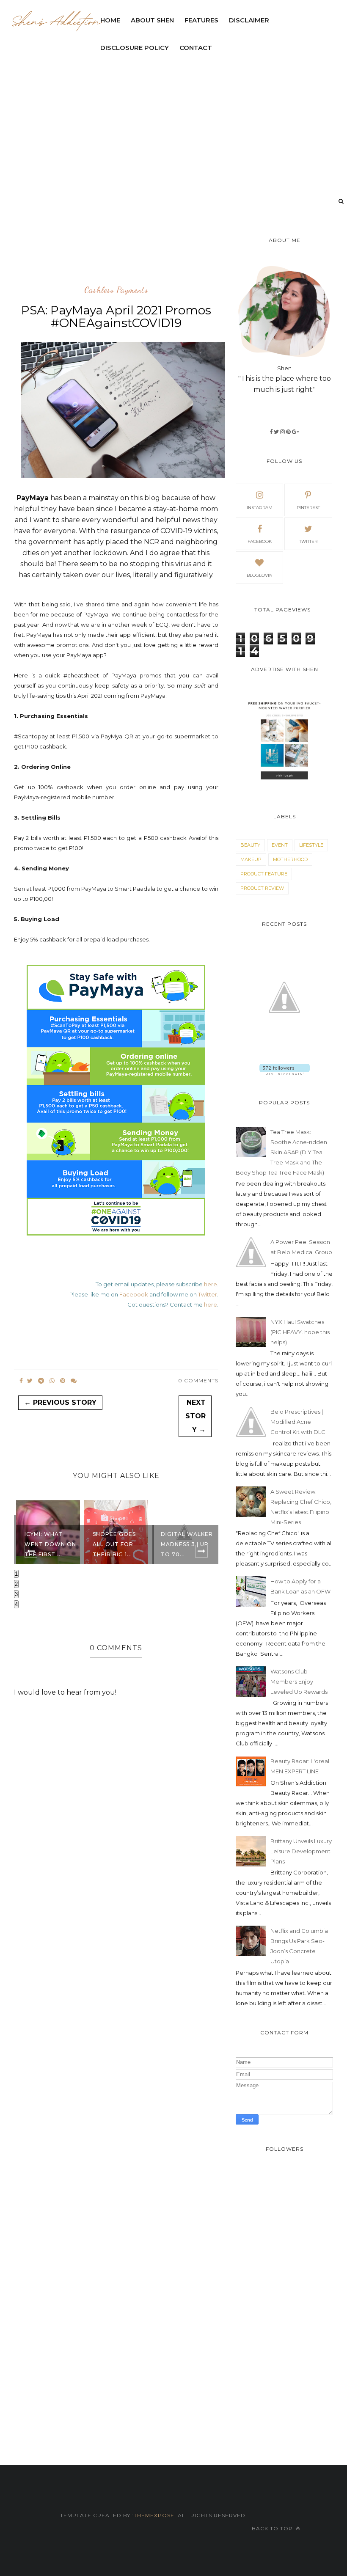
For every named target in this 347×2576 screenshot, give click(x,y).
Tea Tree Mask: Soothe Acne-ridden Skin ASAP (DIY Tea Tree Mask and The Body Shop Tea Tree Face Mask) (281, 1152)
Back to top (273, 2528)
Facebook (134, 1294)
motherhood (290, 859)
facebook (260, 541)
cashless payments (116, 290)
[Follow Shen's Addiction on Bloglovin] (285, 1073)
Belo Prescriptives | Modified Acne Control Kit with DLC (298, 1422)
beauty (250, 845)
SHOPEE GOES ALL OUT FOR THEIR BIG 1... (46, 1544)
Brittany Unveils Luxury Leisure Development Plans (301, 1851)
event (280, 845)
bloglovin (260, 575)
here (211, 1284)
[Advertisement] (168, 256)
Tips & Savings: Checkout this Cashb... (185, 1544)
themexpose (154, 2515)
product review (262, 888)
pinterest (308, 508)
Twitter (208, 1294)
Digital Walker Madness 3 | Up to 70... (119, 1544)
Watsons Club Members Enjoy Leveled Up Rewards (299, 1682)
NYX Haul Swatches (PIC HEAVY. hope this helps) (300, 1332)
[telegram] (41, 1381)
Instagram (260, 508)
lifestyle (311, 845)
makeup (251, 859)
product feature (264, 874)
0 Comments (198, 1380)
